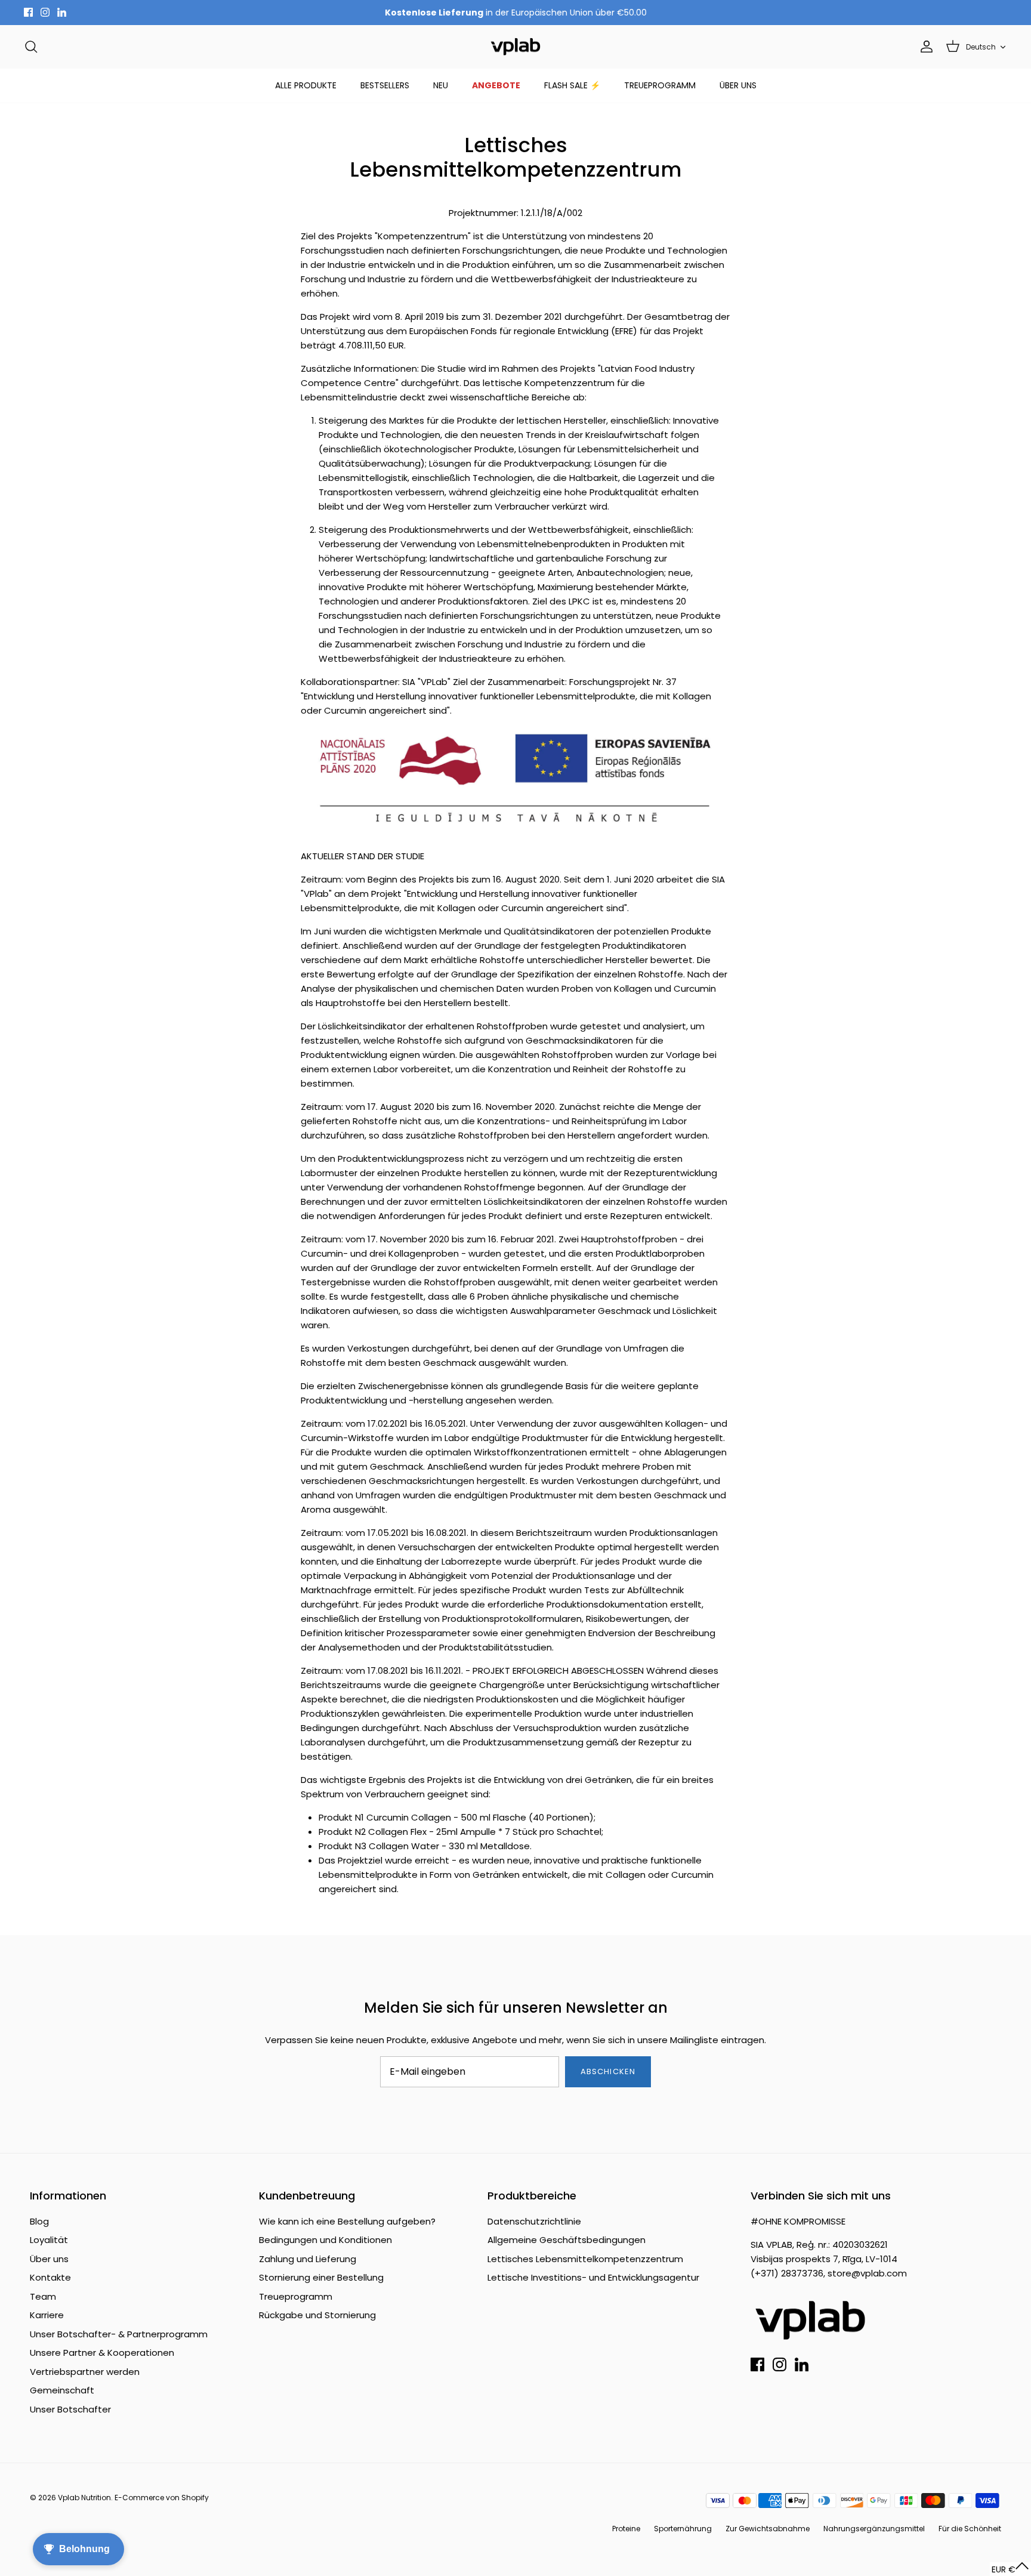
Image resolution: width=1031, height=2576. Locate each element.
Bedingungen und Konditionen (325, 2240)
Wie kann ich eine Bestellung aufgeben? (347, 2221)
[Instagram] (45, 12)
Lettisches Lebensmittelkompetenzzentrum (585, 2259)
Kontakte (50, 2277)
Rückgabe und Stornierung (317, 2315)
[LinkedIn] (62, 12)
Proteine (626, 2529)
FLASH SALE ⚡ (572, 85)
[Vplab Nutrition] (515, 47)
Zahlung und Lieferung (308, 2259)
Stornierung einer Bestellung (321, 2277)
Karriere (47, 2315)
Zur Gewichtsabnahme (768, 2529)
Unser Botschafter (70, 2409)
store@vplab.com (867, 2273)
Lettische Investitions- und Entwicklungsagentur (593, 2277)
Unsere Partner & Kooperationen (102, 2353)
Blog (39, 2221)
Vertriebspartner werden (85, 2372)
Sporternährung (683, 2529)
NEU (441, 85)
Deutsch (981, 47)
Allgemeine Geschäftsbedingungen (567, 2240)
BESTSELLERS (385, 85)
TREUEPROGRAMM (660, 85)
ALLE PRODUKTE (306, 85)
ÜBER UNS (738, 85)
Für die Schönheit (970, 2529)
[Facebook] (28, 12)
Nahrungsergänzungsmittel (874, 2529)
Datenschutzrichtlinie (534, 2221)
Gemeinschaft (62, 2390)
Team (43, 2296)
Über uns (49, 2259)
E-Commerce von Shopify (162, 2498)
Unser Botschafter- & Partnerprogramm (119, 2334)
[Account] (924, 47)
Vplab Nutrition (84, 2498)
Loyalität (49, 2240)
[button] (1010, 2569)
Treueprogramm (296, 2296)
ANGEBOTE (496, 85)
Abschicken (608, 2071)
